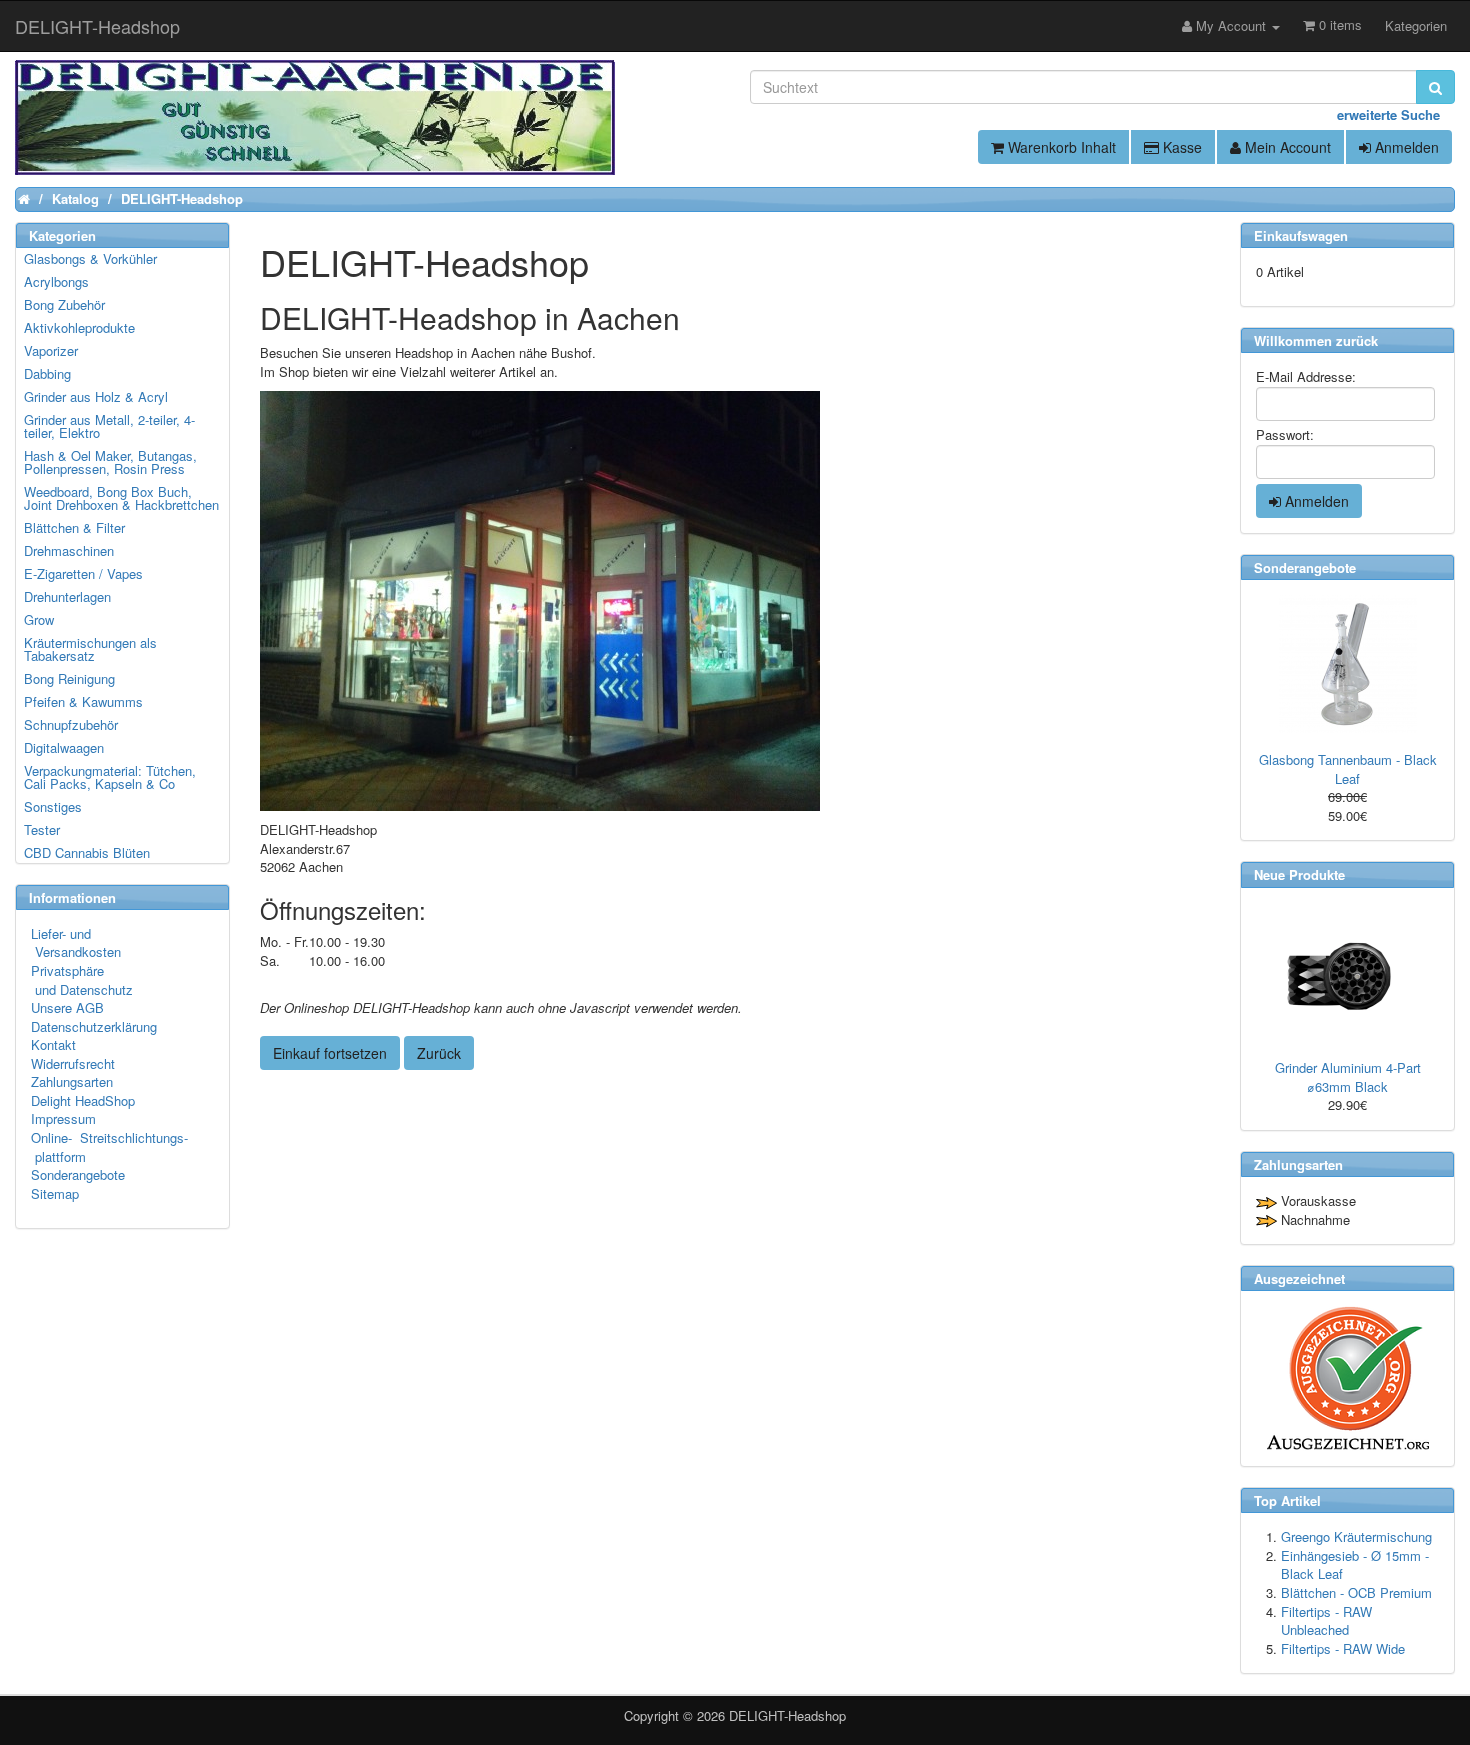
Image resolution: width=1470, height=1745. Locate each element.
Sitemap (55, 1193)
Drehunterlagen (67, 596)
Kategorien (1416, 25)
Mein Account (1286, 147)
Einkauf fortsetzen (330, 1053)
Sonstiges (53, 806)
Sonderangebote (78, 1174)
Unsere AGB (67, 1007)
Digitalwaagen (64, 747)
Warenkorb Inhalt (1060, 147)
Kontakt (53, 1044)
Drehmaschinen (69, 550)
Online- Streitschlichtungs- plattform (109, 1147)
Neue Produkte (1299, 874)
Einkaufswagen (1301, 235)
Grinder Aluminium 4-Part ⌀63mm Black (1348, 1077)
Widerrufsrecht (73, 1063)
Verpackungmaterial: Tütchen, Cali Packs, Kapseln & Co (110, 777)
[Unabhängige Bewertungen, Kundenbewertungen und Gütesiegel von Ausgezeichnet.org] (1347, 1378)
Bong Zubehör (64, 304)
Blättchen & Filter (74, 527)
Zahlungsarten (72, 1081)
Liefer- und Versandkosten (76, 943)
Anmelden (1405, 147)
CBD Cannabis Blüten (87, 852)
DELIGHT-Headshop (787, 1715)
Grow (39, 619)
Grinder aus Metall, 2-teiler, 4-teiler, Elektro (109, 426)
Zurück (439, 1053)
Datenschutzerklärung (94, 1026)
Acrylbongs (56, 281)
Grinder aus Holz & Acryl (96, 396)
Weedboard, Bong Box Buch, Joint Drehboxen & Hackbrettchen (121, 498)
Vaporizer (51, 350)
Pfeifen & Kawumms (83, 701)
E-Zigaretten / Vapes (83, 573)
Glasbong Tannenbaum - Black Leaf (1348, 769)
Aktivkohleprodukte (79, 327)
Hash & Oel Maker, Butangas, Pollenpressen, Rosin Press (110, 462)
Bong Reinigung (69, 678)
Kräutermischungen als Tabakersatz (90, 649)
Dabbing (47, 373)
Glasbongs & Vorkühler (90, 258)
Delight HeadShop (83, 1100)
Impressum (63, 1118)
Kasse (1180, 147)
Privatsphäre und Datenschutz (82, 980)
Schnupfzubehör (71, 724)
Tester (42, 829)
